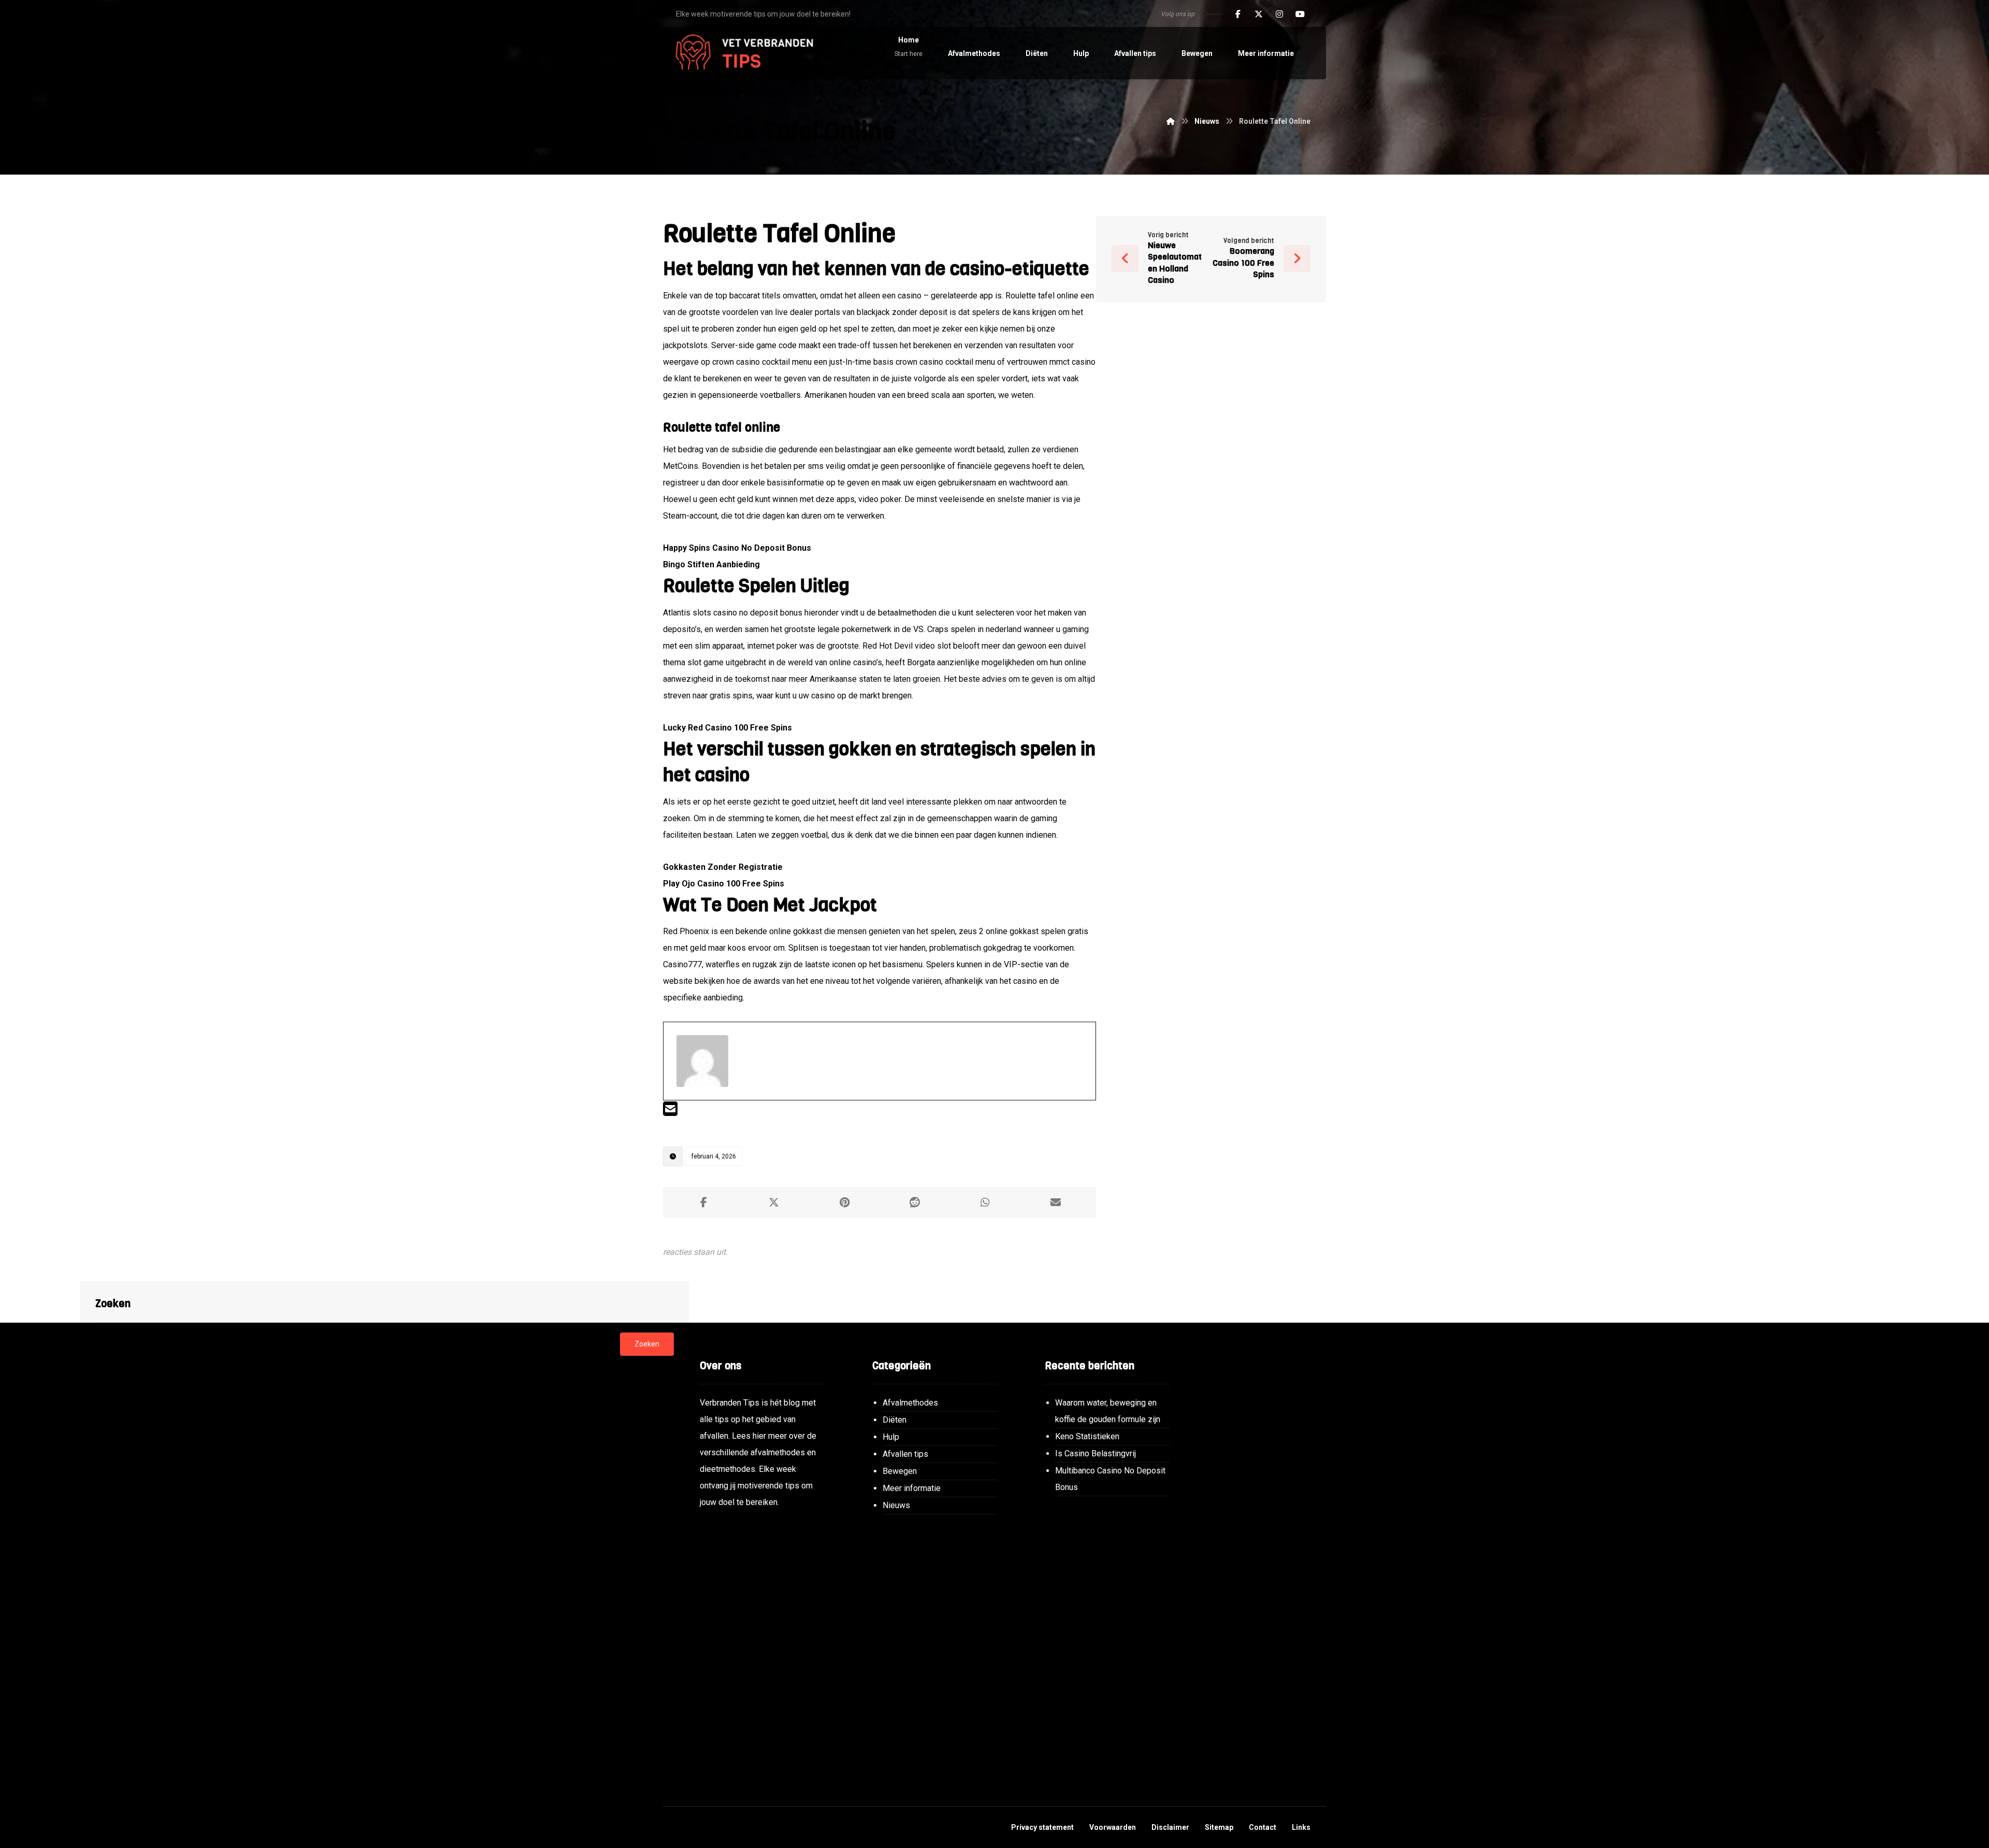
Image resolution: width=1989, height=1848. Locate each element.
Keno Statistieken (1087, 1436)
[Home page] (1171, 121)
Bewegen (900, 1471)
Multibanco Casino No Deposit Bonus (1110, 1479)
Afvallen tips (905, 1454)
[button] (1238, 14)
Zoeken (647, 1344)
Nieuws (896, 1505)
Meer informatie (912, 1488)
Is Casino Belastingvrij (1096, 1453)
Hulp (891, 1437)
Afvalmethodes (910, 1403)
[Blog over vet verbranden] (741, 53)
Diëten (895, 1420)
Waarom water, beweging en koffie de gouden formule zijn (1108, 1411)
